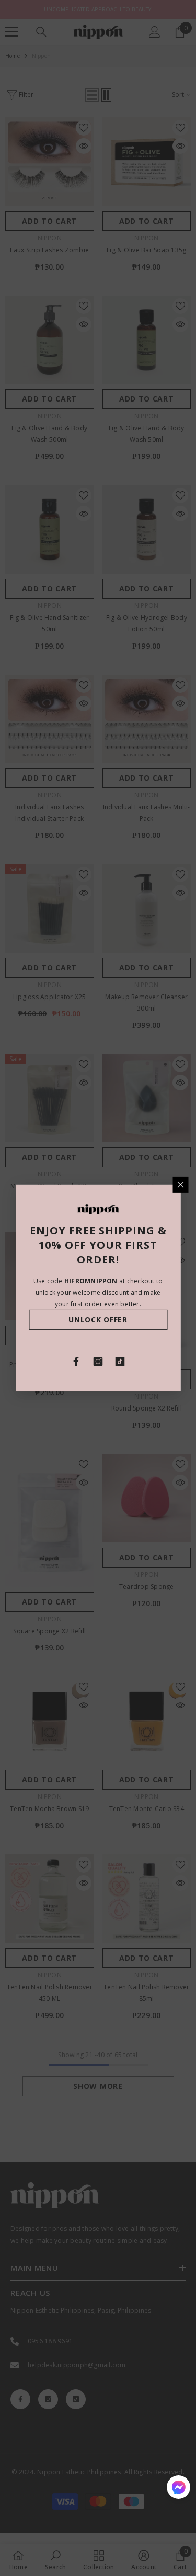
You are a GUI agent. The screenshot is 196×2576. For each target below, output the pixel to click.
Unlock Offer (98, 1320)
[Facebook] (76, 1362)
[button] (178, 2487)
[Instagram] (98, 1362)
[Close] (180, 1185)
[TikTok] (120, 1362)
